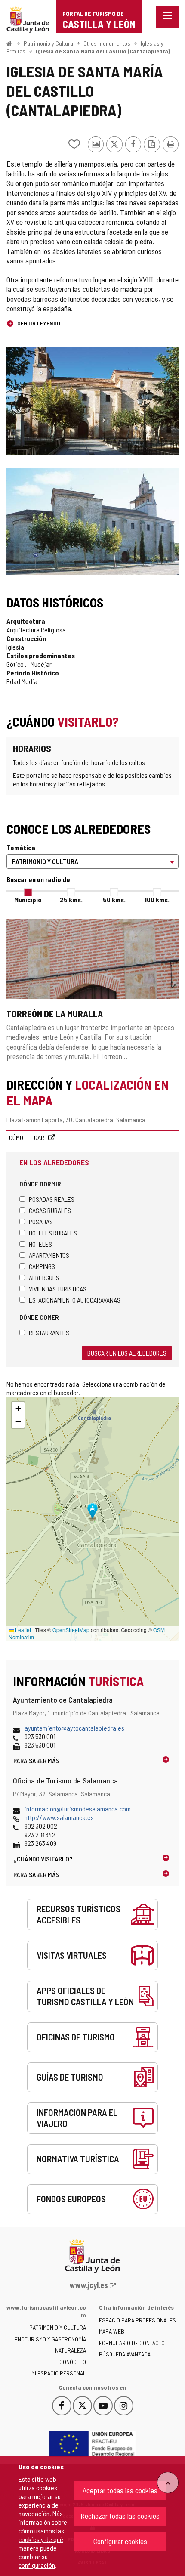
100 (157, 899)
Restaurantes (49, 1333)
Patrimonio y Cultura (48, 43)
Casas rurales (50, 1210)
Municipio (28, 899)
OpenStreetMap (71, 1630)
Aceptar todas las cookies (120, 2490)
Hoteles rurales (53, 1233)
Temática (21, 847)
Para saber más (36, 1760)
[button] (18, 1409)
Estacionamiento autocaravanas (75, 1300)
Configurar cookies (120, 2541)
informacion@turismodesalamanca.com (78, 1809)
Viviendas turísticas (58, 1289)
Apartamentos (49, 1255)
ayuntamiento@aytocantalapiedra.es (74, 1728)
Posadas (41, 1221)
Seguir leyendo (38, 323)
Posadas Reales (52, 1199)
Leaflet (22, 1630)
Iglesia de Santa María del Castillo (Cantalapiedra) (103, 51)
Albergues (44, 1277)
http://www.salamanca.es (59, 1817)
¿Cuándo (43, 1859)
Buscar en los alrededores (127, 1353)
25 (71, 899)
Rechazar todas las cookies (120, 2516)
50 (114, 899)
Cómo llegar (27, 1138)
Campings (42, 1266)
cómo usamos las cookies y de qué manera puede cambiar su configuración (41, 2548)
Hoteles (40, 1244)
